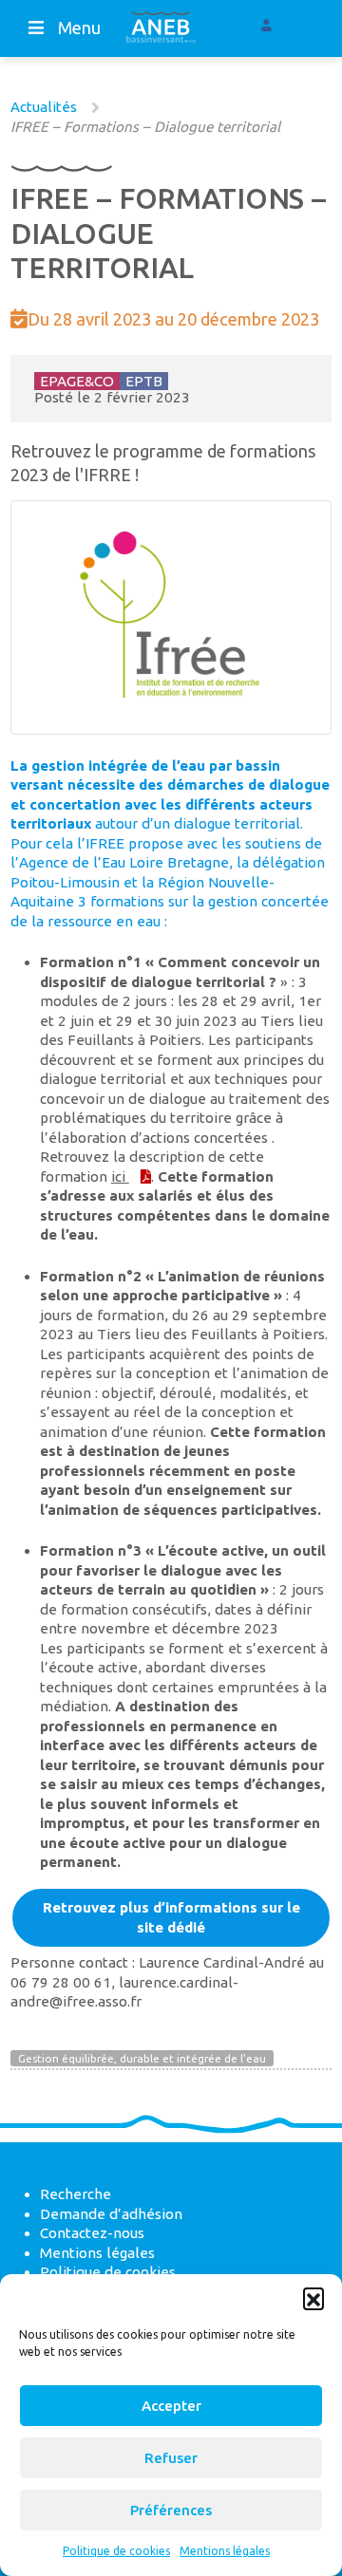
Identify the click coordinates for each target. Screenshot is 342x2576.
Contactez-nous (92, 2233)
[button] (313, 2298)
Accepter (171, 2406)
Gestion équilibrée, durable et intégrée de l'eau (142, 2058)
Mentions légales (225, 2551)
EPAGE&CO (77, 381)
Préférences (171, 2510)
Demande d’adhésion (111, 2214)
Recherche (76, 2194)
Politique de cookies (116, 2551)
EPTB (144, 381)
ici (120, 1176)
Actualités (44, 107)
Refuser (171, 2458)
